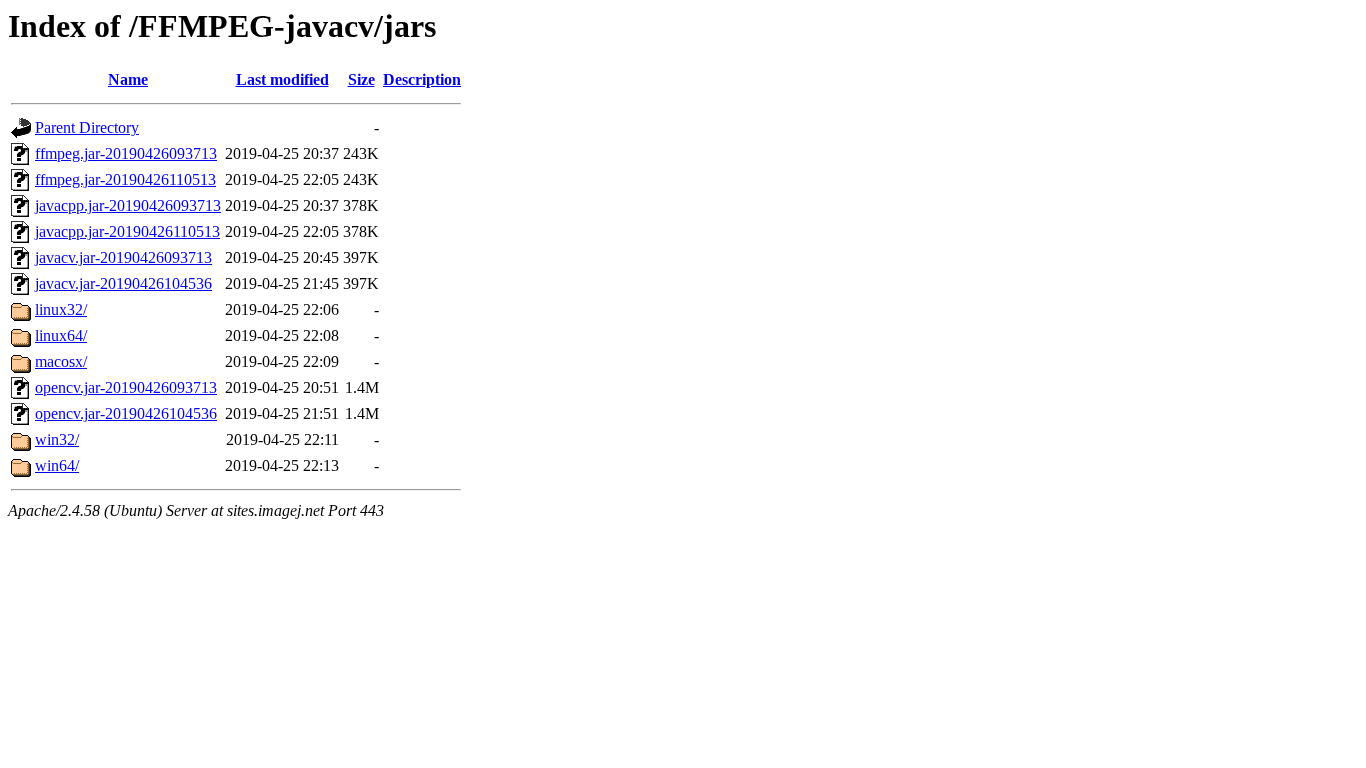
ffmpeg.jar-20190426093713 (126, 153)
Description (422, 79)
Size (361, 79)
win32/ (57, 439)
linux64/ (61, 335)
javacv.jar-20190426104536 (123, 283)
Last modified (282, 79)
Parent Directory (87, 127)
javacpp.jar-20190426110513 (127, 231)
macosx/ (61, 361)
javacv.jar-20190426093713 (123, 257)
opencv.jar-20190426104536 (126, 413)
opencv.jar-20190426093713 (126, 387)
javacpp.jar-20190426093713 (128, 205)
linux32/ (61, 309)
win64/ (57, 465)
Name (128, 79)
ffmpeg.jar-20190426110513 (125, 179)
